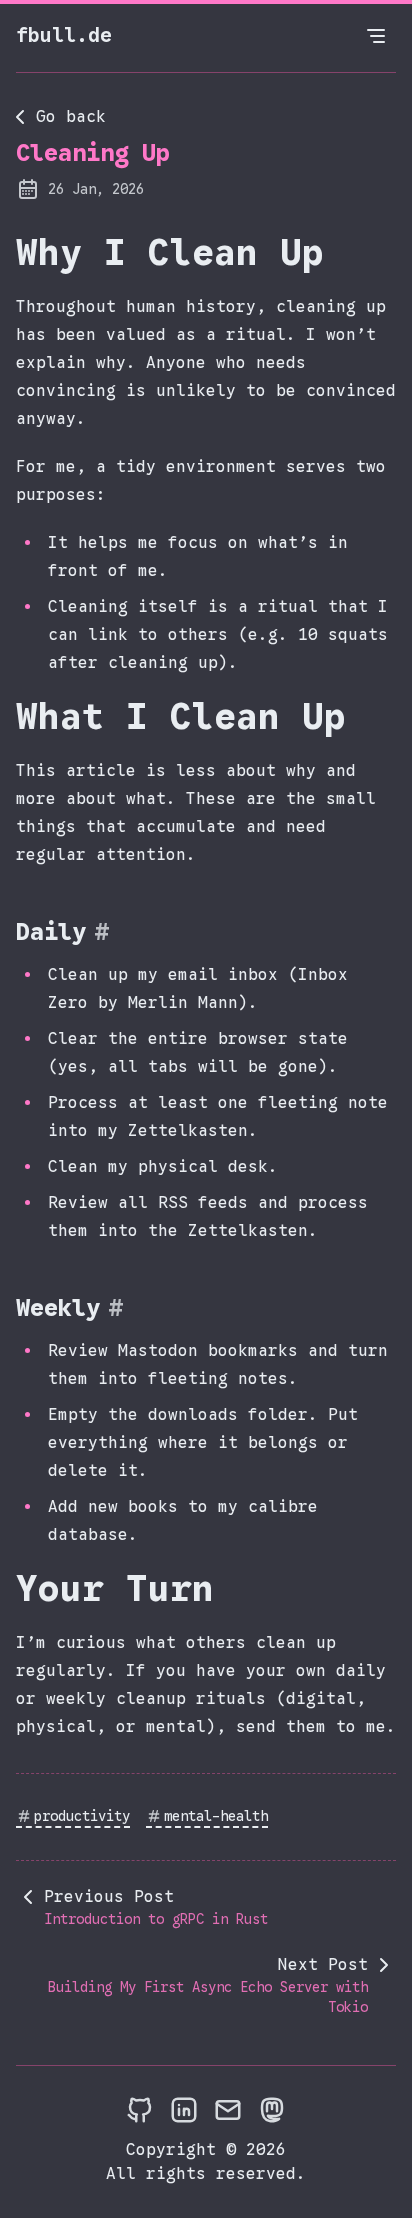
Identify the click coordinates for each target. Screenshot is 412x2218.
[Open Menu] (376, 36)
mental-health (216, 1816)
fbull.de (64, 35)
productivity (82, 1816)
